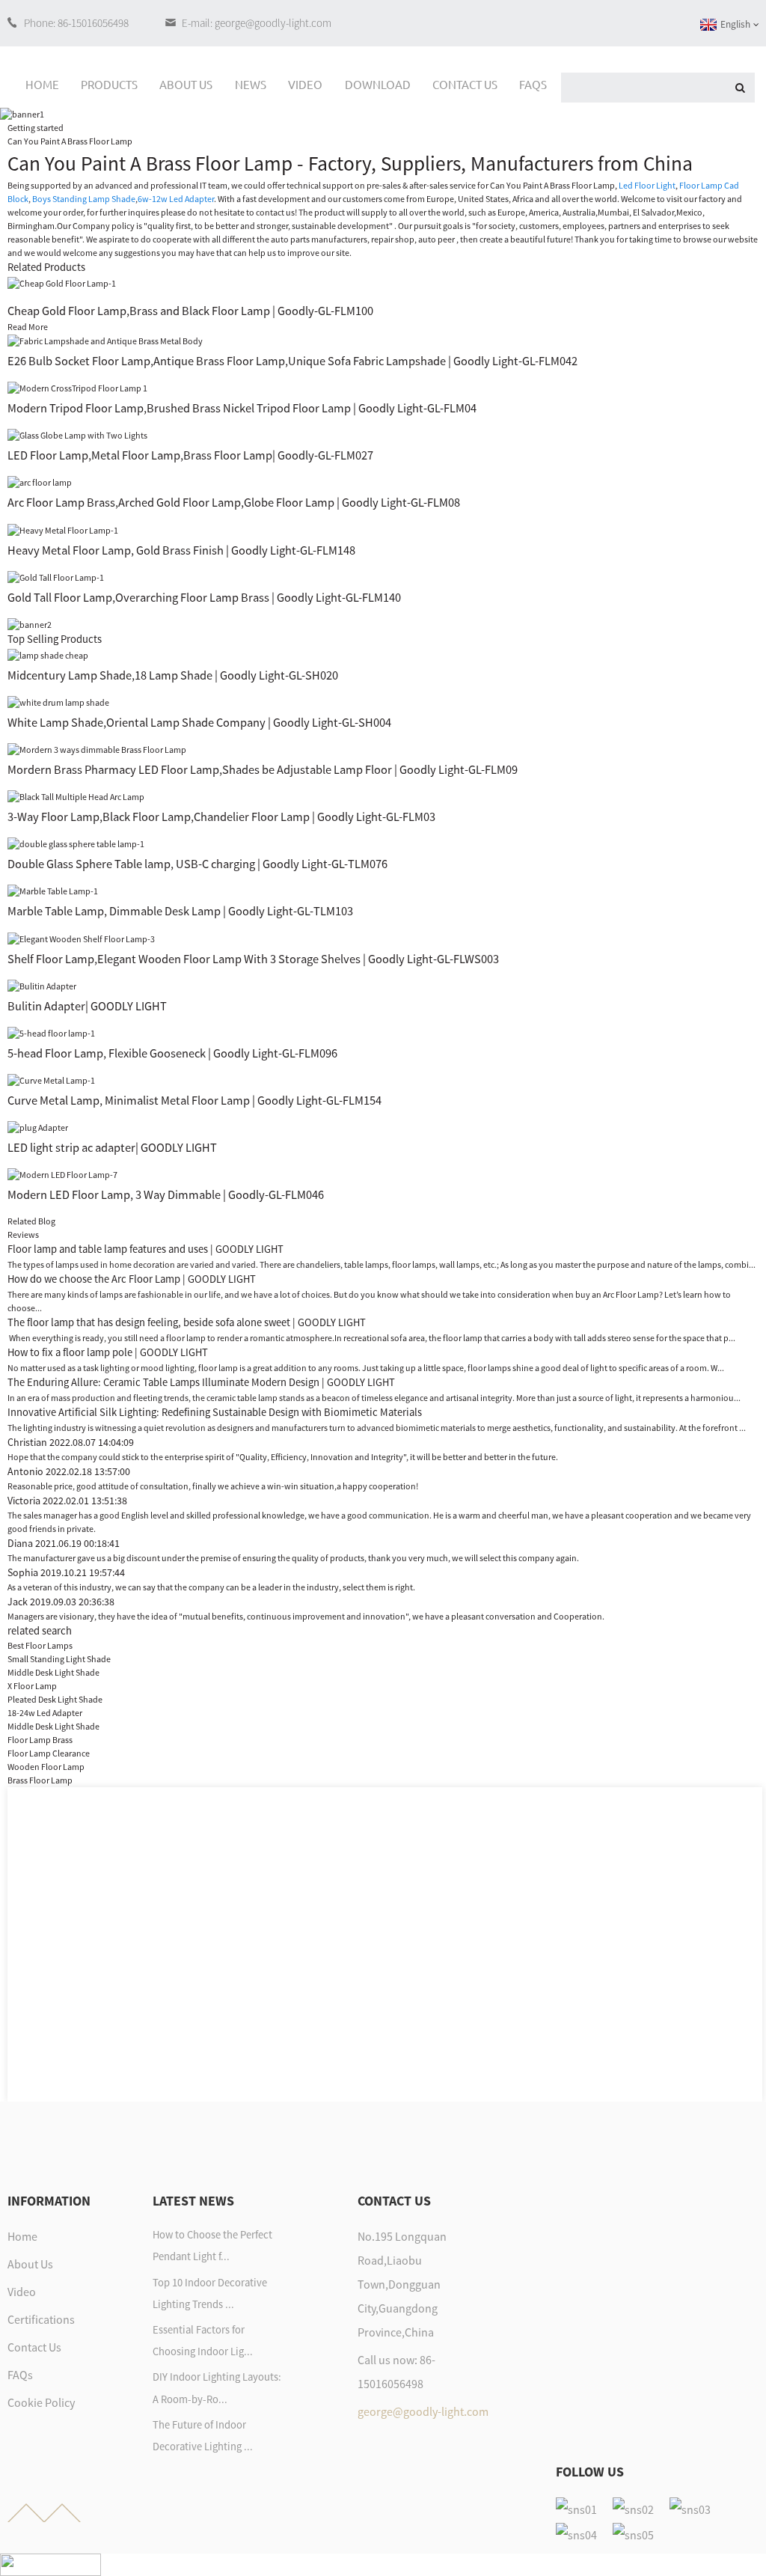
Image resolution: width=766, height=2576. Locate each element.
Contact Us (465, 84)
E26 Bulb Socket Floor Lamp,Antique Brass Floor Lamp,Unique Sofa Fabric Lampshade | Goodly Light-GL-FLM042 (292, 361)
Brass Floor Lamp (40, 1780)
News (251, 84)
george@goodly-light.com (423, 2411)
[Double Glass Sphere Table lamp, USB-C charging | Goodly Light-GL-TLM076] (76, 843)
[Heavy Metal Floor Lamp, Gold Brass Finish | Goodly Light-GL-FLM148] (63, 529)
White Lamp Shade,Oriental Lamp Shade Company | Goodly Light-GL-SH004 (199, 722)
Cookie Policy (41, 2402)
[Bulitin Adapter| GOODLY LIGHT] (42, 985)
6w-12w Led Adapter (176, 199)
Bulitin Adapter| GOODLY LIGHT (87, 1006)
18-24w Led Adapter (45, 1713)
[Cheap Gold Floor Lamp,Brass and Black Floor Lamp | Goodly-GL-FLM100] (62, 283)
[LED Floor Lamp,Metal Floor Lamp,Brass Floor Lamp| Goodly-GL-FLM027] (77, 434)
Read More (28, 327)
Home (42, 84)
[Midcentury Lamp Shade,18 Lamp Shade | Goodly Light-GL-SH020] (48, 654)
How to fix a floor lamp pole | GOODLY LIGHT (108, 1352)
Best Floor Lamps (40, 1645)
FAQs (533, 84)
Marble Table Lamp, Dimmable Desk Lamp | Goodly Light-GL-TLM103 (180, 911)
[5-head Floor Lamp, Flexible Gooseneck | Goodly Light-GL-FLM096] (51, 1032)
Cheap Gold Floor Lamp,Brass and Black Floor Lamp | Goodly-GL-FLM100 (190, 311)
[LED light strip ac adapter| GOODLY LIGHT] (38, 1127)
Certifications (41, 2319)
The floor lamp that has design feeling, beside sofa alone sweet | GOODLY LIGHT (187, 1322)
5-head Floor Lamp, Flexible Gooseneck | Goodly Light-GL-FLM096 (172, 1053)
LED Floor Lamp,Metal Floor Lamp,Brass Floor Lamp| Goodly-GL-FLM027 (190, 455)
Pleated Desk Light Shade (55, 1699)
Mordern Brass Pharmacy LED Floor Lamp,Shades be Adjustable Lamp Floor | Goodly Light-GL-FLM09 (263, 769)
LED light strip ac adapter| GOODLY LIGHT (112, 1147)
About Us (186, 84)
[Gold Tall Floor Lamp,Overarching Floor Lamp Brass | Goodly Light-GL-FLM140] (56, 577)
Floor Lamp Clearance (49, 1753)
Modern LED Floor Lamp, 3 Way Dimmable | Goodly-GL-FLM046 (166, 1194)
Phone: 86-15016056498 (76, 23)
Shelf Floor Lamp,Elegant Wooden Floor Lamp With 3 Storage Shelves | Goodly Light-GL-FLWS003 (253, 959)
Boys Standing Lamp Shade (84, 199)
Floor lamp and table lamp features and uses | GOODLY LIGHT (145, 1249)
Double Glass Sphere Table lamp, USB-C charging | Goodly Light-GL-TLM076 (197, 864)
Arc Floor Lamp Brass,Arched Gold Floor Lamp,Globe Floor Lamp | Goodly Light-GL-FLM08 (234, 502)
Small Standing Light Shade (59, 1659)
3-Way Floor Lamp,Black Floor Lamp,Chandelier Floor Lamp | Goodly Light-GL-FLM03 (221, 817)
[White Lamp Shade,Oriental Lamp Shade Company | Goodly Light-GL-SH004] (58, 702)
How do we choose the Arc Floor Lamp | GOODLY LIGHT (132, 1279)
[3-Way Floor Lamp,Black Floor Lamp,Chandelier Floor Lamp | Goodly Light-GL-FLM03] (76, 796)
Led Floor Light (647, 185)
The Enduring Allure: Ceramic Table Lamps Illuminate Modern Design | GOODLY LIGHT (201, 1382)
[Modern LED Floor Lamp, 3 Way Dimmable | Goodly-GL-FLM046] (62, 1174)
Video (305, 84)
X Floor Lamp (32, 1686)
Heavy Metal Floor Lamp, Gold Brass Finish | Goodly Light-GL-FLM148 (181, 550)
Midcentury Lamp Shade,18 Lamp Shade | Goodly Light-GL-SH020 (173, 675)
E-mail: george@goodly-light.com (257, 23)
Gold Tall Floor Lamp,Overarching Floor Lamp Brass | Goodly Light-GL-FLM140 (204, 597)
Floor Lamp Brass (40, 1740)
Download (378, 84)
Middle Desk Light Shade (53, 1672)
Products (109, 84)
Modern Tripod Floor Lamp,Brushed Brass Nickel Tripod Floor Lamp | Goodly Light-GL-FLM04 (242, 408)
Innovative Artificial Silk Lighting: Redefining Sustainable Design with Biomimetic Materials (215, 1412)
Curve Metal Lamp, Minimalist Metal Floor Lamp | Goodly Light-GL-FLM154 (194, 1100)
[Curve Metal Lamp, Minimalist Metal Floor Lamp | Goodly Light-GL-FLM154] (51, 1080)
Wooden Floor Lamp (46, 1767)
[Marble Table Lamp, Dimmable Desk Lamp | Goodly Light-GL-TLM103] (53, 890)
